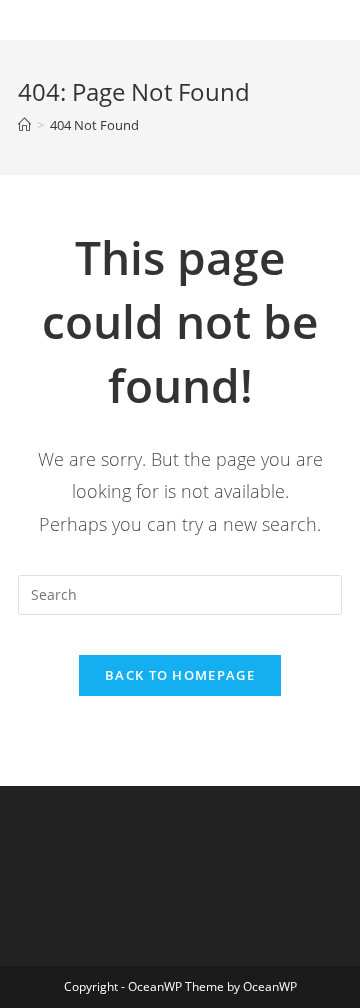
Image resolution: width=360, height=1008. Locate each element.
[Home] (24, 125)
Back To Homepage (180, 675)
